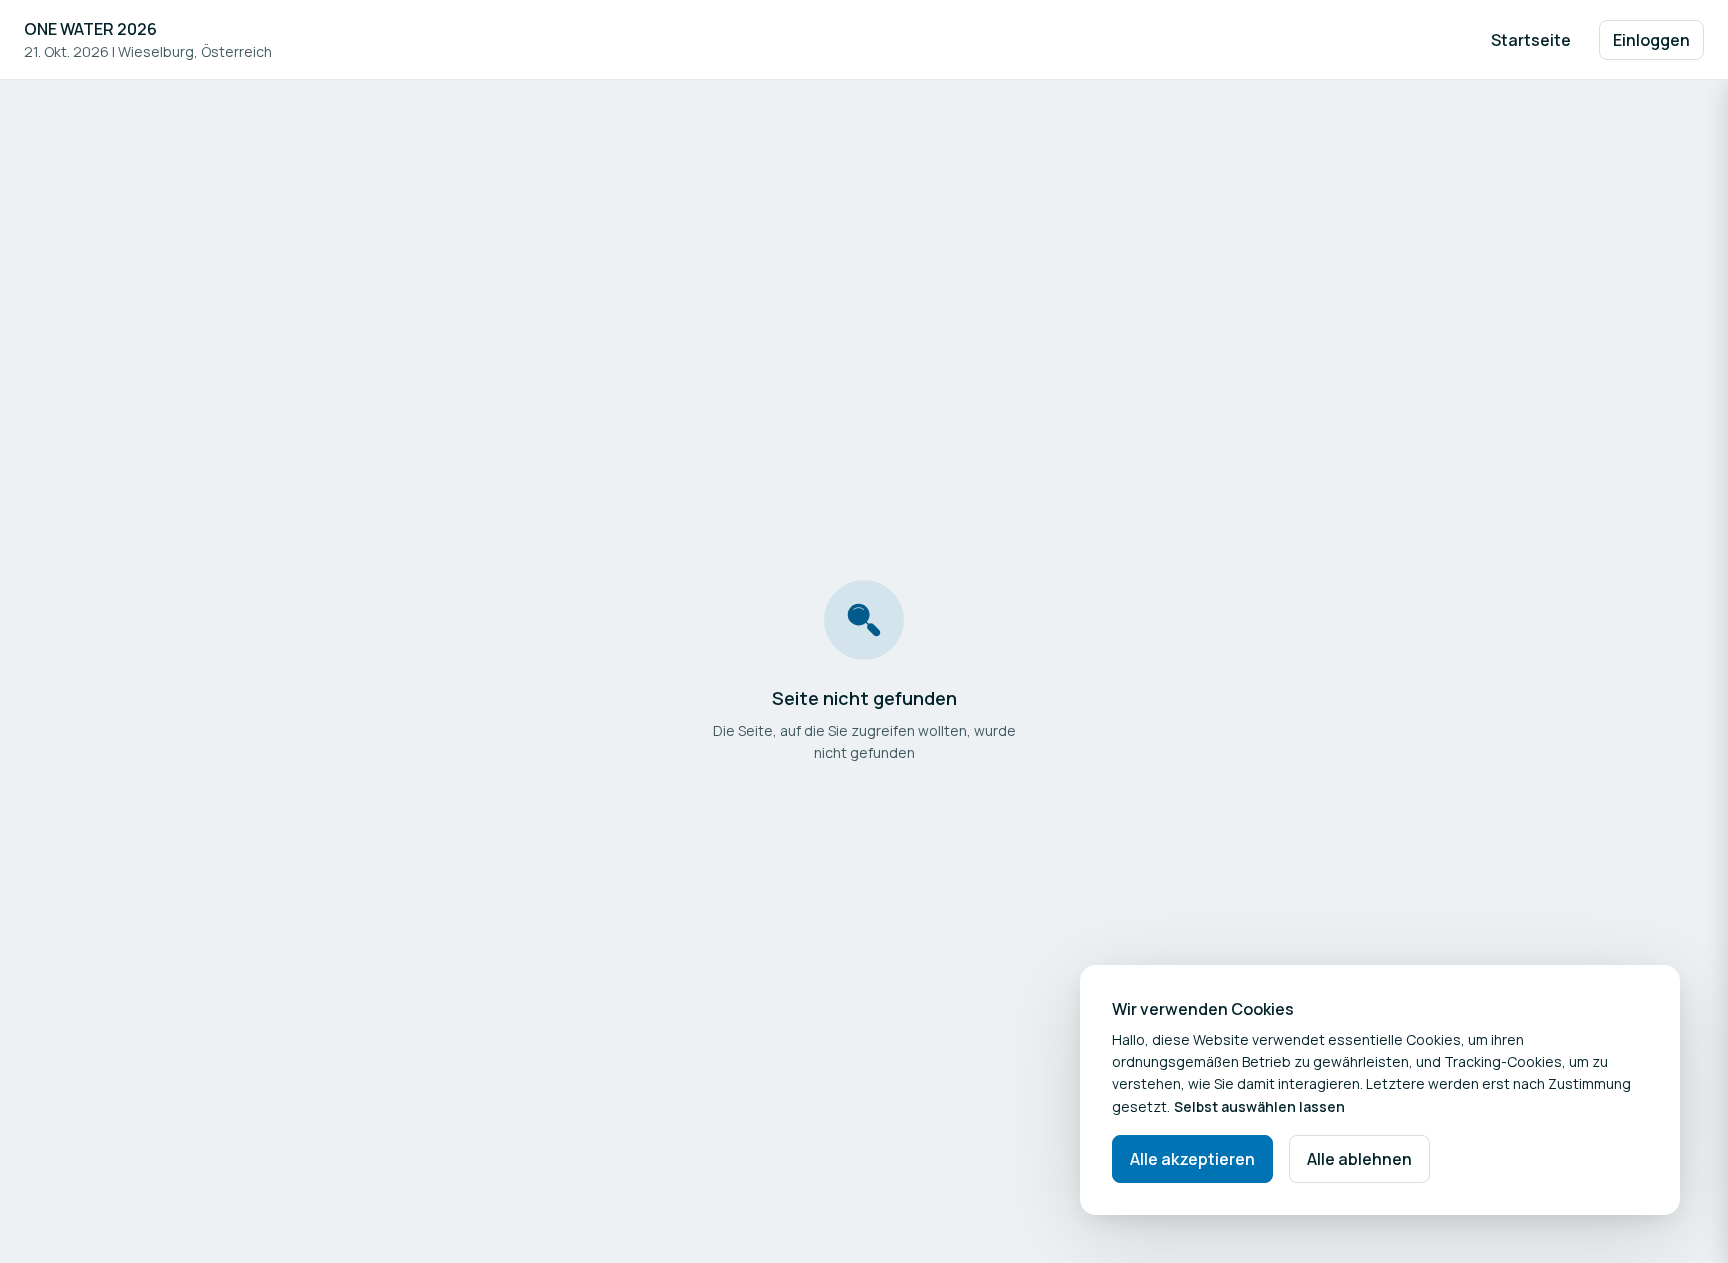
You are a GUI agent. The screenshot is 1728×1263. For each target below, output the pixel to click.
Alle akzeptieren (1192, 1159)
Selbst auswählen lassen (1259, 1106)
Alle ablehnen (1359, 1159)
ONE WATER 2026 (90, 29)
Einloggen (1651, 40)
